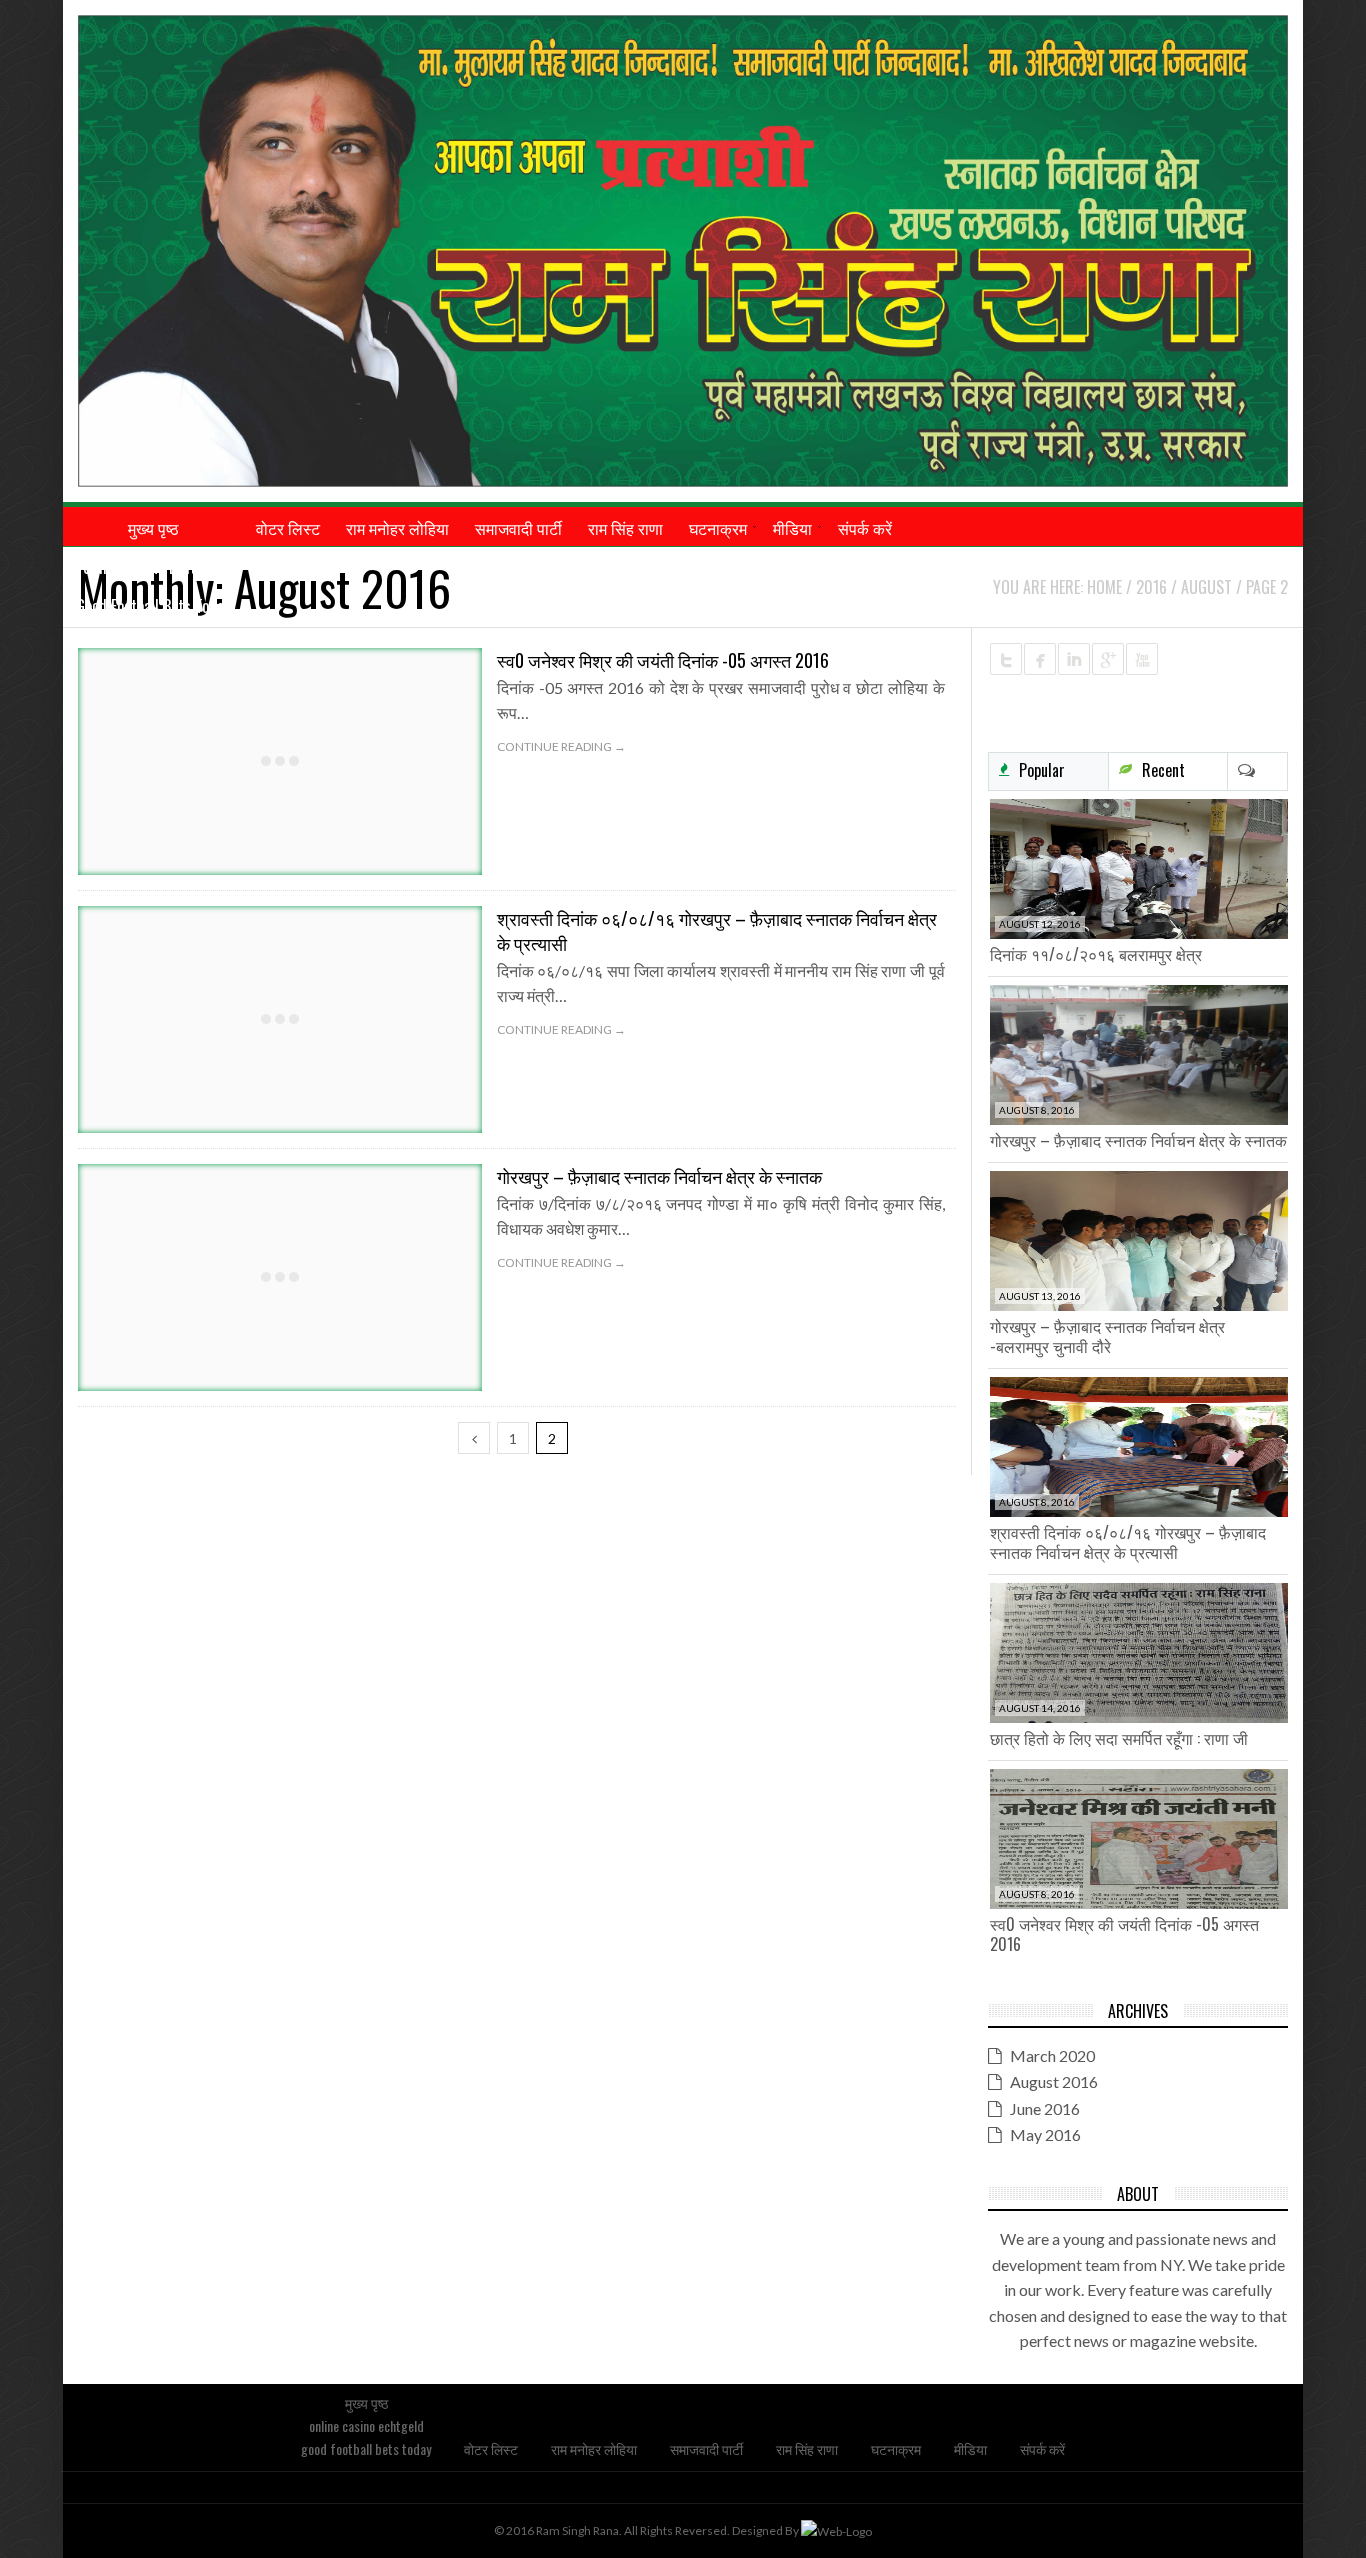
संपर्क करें (1042, 2448)
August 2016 (1054, 2081)
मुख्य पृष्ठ (366, 2402)
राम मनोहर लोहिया (594, 2448)
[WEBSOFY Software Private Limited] (836, 2530)
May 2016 (1045, 2134)
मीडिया (970, 2448)
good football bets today (153, 606)
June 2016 (1045, 2108)
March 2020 (1052, 2055)
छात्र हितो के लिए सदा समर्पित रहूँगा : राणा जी (1119, 1738)
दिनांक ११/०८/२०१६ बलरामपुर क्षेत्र (1096, 954)
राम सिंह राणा (807, 2448)
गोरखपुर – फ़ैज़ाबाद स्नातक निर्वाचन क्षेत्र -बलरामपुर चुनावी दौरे (1107, 1336)
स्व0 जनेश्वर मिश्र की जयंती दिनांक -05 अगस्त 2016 (663, 660)
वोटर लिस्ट (491, 2448)
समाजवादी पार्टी (706, 2448)
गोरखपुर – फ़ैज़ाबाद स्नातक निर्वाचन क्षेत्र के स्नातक (659, 1176)
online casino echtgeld (153, 567)
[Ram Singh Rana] (683, 251)
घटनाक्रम (896, 2448)
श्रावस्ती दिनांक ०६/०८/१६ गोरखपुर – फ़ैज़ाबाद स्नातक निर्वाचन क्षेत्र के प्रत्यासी (717, 930)
